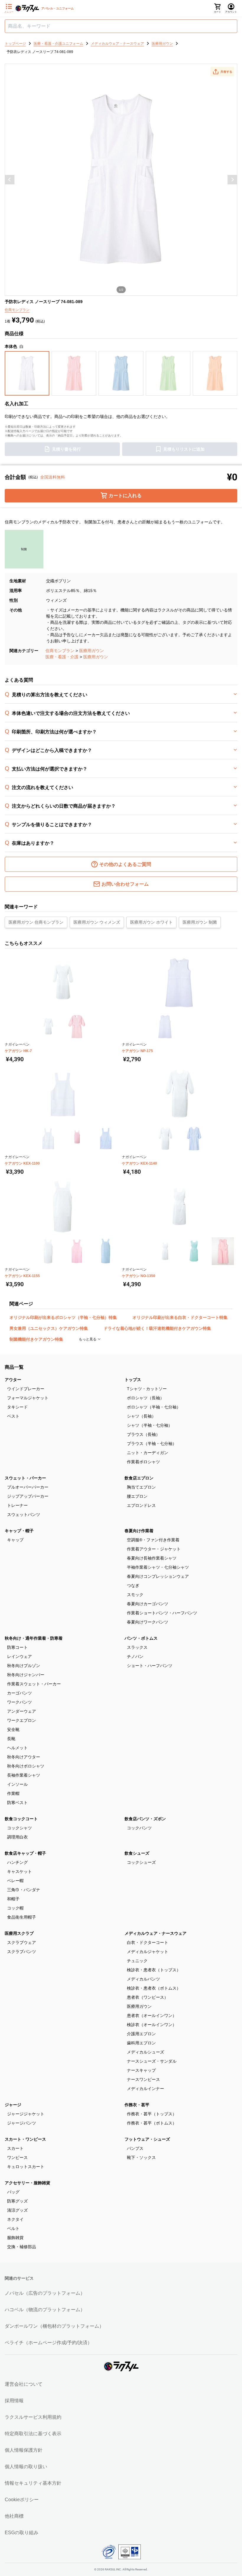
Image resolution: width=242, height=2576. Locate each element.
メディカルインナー (145, 2089)
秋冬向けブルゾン (24, 1666)
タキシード (17, 1407)
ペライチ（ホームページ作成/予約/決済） (48, 2343)
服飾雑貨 (15, 2238)
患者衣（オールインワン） (152, 2016)
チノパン (135, 1656)
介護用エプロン (141, 2034)
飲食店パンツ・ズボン (145, 1819)
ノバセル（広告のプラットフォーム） (45, 2293)
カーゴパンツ (19, 1693)
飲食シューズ (137, 1853)
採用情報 (14, 2401)
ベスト (13, 1416)
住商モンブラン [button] (17, 310)
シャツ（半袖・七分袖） (150, 1425)
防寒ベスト (17, 1803)
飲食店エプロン (139, 1478)
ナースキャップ (141, 2070)
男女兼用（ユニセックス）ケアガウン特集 (49, 1328)
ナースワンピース (143, 2079)
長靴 (11, 1739)
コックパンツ (139, 1828)
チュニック (137, 1961)
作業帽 (13, 1793)
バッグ (13, 2192)
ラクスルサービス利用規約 (33, 2417)
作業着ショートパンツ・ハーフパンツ (162, 1613)
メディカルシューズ (145, 2052)
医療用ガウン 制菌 (200, 922)
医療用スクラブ (19, 1933)
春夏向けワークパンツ (148, 1622)
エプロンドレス (141, 1505)
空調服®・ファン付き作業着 (153, 1540)
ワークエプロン (22, 1720)
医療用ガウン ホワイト (151, 922)
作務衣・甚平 (137, 2105)
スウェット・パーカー (25, 1478)
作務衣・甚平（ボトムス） (152, 2123)
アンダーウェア (22, 1711)
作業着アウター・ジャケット (154, 1549)
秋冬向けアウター (24, 1757)
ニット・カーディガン (148, 1453)
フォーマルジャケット (28, 1398)
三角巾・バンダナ (24, 1890)
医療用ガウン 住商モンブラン (36, 922)
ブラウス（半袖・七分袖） (152, 1444)
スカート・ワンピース (25, 2139)
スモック (135, 1595)
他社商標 (14, 2516)
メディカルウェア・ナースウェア (156, 1933)
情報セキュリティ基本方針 (33, 2483)
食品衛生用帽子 (22, 1917)
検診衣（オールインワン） (152, 2025)
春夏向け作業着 (139, 1531)
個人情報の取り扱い (26, 2467)
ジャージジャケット (26, 2114)
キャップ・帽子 (19, 1531)
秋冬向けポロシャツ (26, 1766)
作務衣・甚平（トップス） (152, 2114)
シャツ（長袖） (141, 1416)
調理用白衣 (17, 1837)
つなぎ (133, 1585)
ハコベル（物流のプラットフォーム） (45, 2310)
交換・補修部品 (22, 2247)
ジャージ (13, 2105)
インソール (17, 1784)
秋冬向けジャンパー (26, 1675)
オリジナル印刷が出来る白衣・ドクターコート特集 (180, 1317)
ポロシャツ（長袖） (145, 1398)
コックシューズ (141, 1862)
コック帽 (15, 1908)
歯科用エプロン (141, 2043)
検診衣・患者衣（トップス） (154, 1970)
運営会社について (24, 2384)
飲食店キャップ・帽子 (25, 1853)
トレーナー (17, 1505)
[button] (222, 72)
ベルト (13, 2228)
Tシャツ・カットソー (147, 1389)
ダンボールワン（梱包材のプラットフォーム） (54, 2326)
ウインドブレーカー (26, 1389)
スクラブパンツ (22, 1952)
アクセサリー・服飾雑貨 (27, 2183)
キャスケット (19, 1871)
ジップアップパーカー (28, 1496)
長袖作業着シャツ (24, 1775)
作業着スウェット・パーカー (34, 1684)
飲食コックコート (21, 1819)
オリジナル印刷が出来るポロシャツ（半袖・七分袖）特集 (63, 1317)
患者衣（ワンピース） (148, 1997)
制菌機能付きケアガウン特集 (36, 1339)
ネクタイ (15, 2219)
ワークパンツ (19, 1702)
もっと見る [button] (88, 1339)
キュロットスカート (26, 2167)
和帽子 (13, 1899)
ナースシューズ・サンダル (152, 2061)
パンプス (135, 2148)
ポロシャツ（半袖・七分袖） (154, 1407)
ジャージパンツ (22, 2123)
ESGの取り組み (22, 2533)
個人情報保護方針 (24, 2450)
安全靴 (13, 1730)
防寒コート (17, 1647)
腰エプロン (137, 1496)
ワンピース (17, 2157)
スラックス (137, 1647)
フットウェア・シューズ (147, 2139)
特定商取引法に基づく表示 (33, 2434)
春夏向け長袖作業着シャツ (152, 1558)
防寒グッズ (17, 2201)
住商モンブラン (60, 651)
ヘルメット (17, 1748)
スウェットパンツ (24, 1514)
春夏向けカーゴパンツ (148, 1604)
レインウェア (19, 1656)
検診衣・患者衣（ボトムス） (154, 1988)
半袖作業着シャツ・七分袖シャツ (158, 1567)
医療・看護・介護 (62, 657)
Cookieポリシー (22, 2500)
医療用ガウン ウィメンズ (97, 922)
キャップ (15, 1540)
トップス (133, 1380)
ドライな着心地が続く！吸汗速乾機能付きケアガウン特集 (157, 1328)
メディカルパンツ (143, 1979)
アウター (13, 1380)
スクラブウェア (22, 1942)
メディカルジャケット (148, 1952)
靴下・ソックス (141, 2157)
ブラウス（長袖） (143, 1434)
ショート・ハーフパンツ (150, 1666)
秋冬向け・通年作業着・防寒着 (34, 1638)
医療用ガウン (91, 651)
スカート (15, 2148)
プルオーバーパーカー (28, 1487)
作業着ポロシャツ (143, 1462)
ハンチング (17, 1862)
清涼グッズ (17, 2210)
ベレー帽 (15, 1881)
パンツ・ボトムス (141, 1638)
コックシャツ (19, 1828)
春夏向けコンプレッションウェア (158, 1576)
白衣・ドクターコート (148, 1942)
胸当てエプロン (141, 1487)
